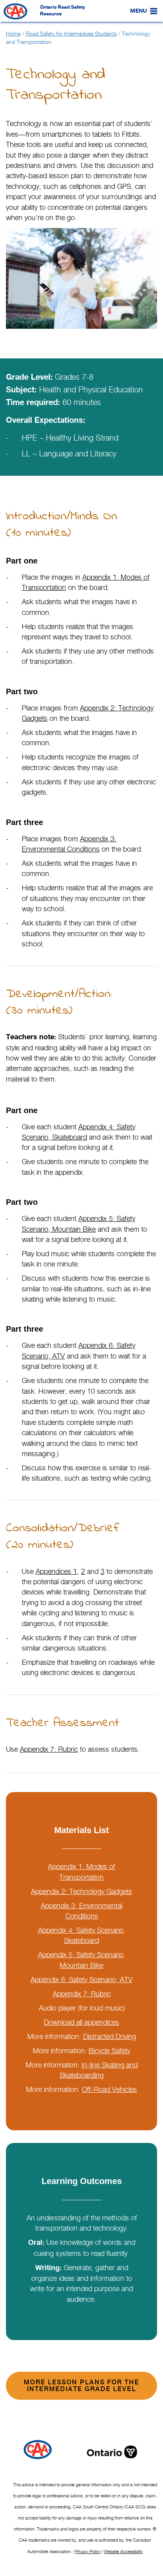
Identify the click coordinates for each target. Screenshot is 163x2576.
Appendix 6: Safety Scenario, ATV (81, 1980)
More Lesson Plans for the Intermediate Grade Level (81, 2386)
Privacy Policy (88, 2552)
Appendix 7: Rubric (49, 1749)
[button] (138, 11)
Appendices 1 (56, 1571)
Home (13, 33)
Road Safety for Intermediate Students (71, 33)
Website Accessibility (123, 2552)
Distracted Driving (110, 2036)
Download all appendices (81, 2022)
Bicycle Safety (109, 2051)
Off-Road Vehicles (109, 2089)
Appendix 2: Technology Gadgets (81, 1891)
